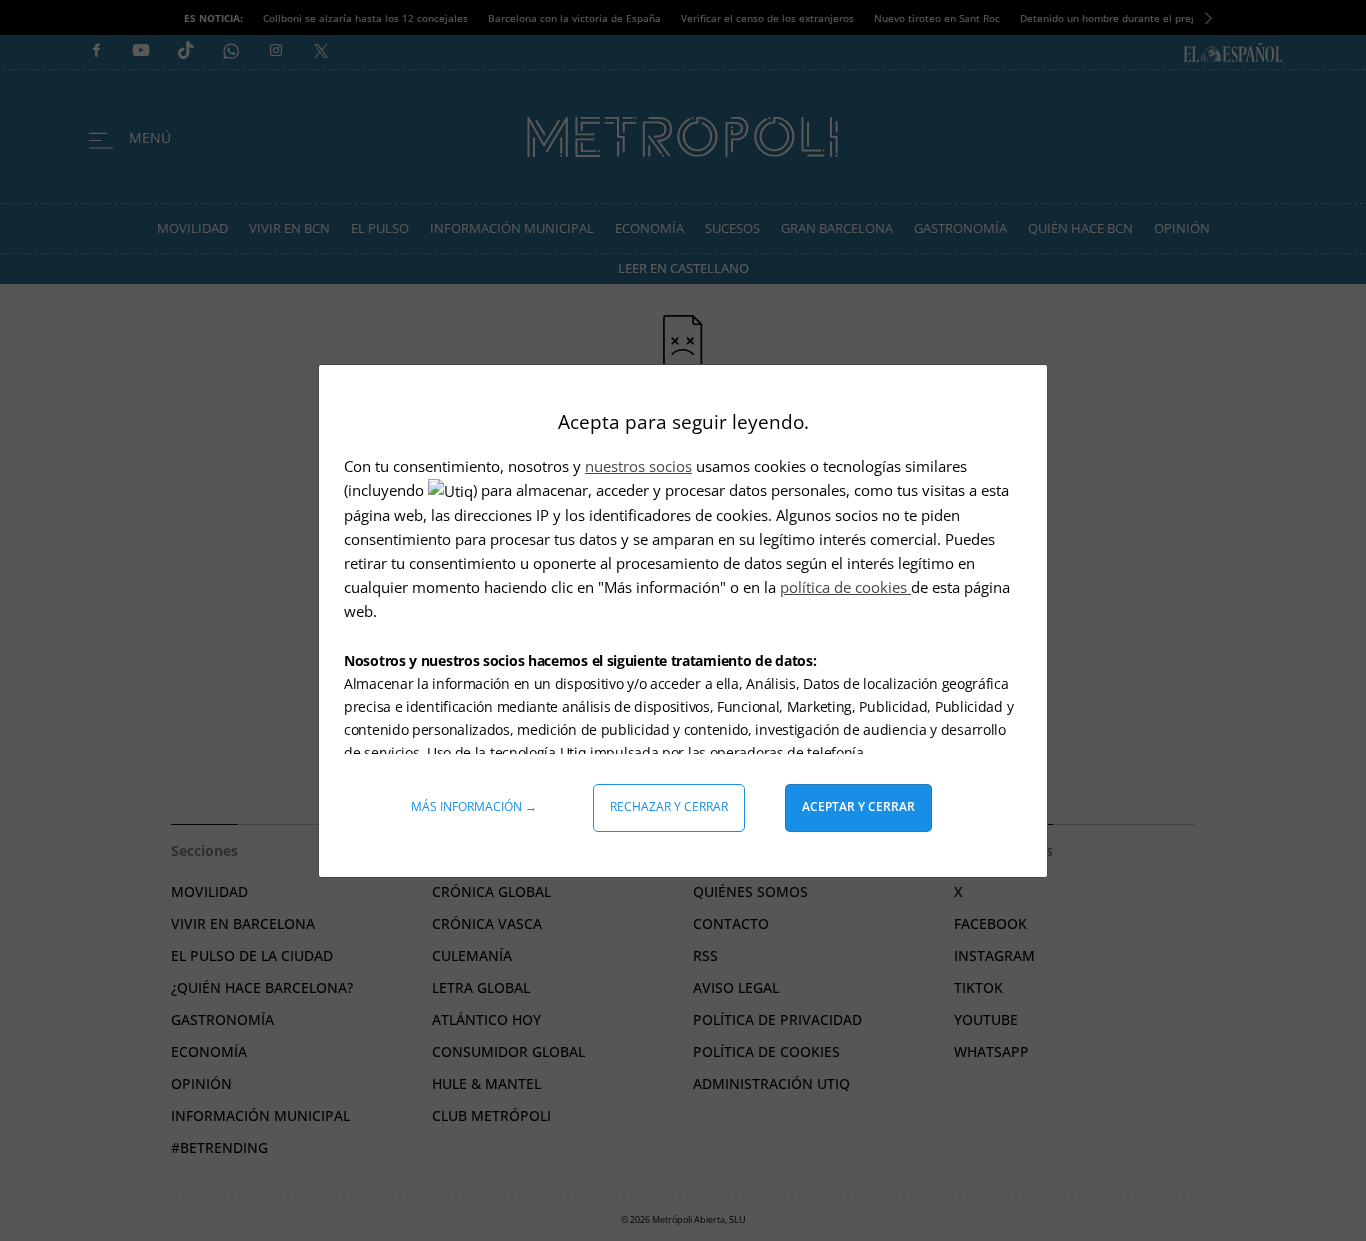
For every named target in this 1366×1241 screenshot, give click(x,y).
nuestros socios (638, 466)
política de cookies (845, 587)
